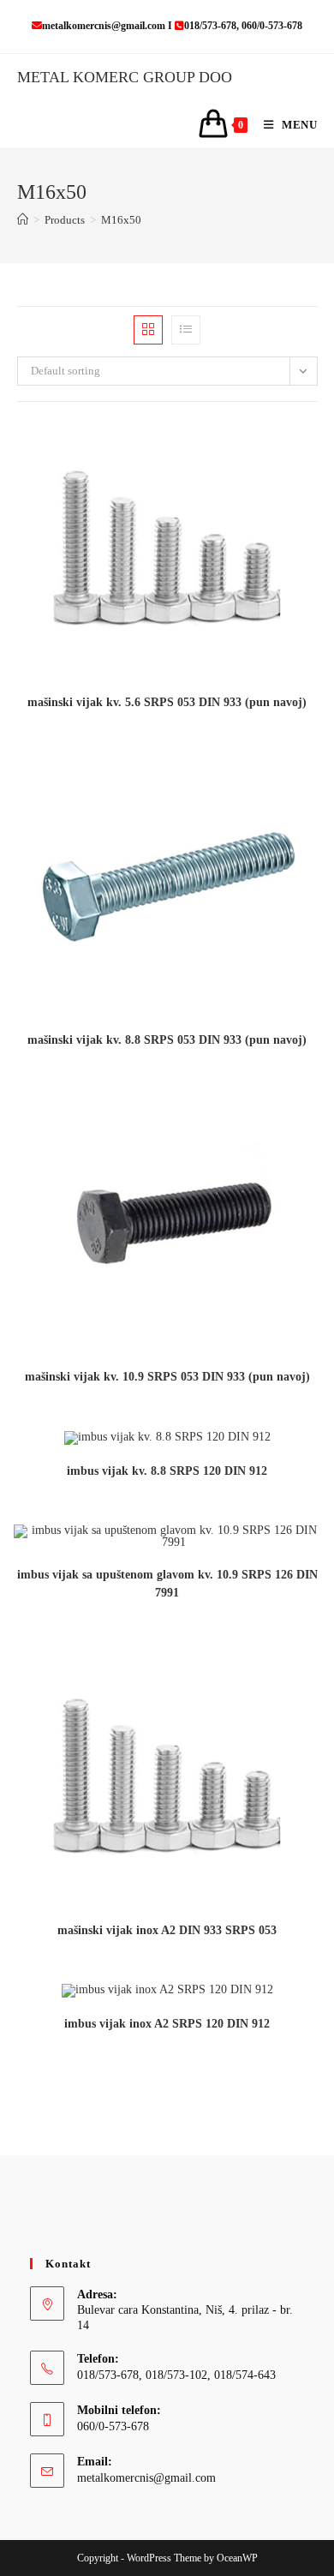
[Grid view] (148, 330)
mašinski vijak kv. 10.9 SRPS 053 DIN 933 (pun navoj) (167, 1377)
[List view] (186, 330)
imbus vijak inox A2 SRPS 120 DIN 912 (167, 2024)
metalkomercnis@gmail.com (146, 2478)
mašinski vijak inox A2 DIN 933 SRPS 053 (167, 1930)
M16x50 (121, 220)
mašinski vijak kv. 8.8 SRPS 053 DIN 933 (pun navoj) (167, 1040)
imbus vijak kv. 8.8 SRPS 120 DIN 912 (167, 1471)
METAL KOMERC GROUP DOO (125, 77)
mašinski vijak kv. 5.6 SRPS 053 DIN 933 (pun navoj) (167, 702)
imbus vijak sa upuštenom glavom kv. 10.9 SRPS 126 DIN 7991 (167, 1584)
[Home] (23, 220)
